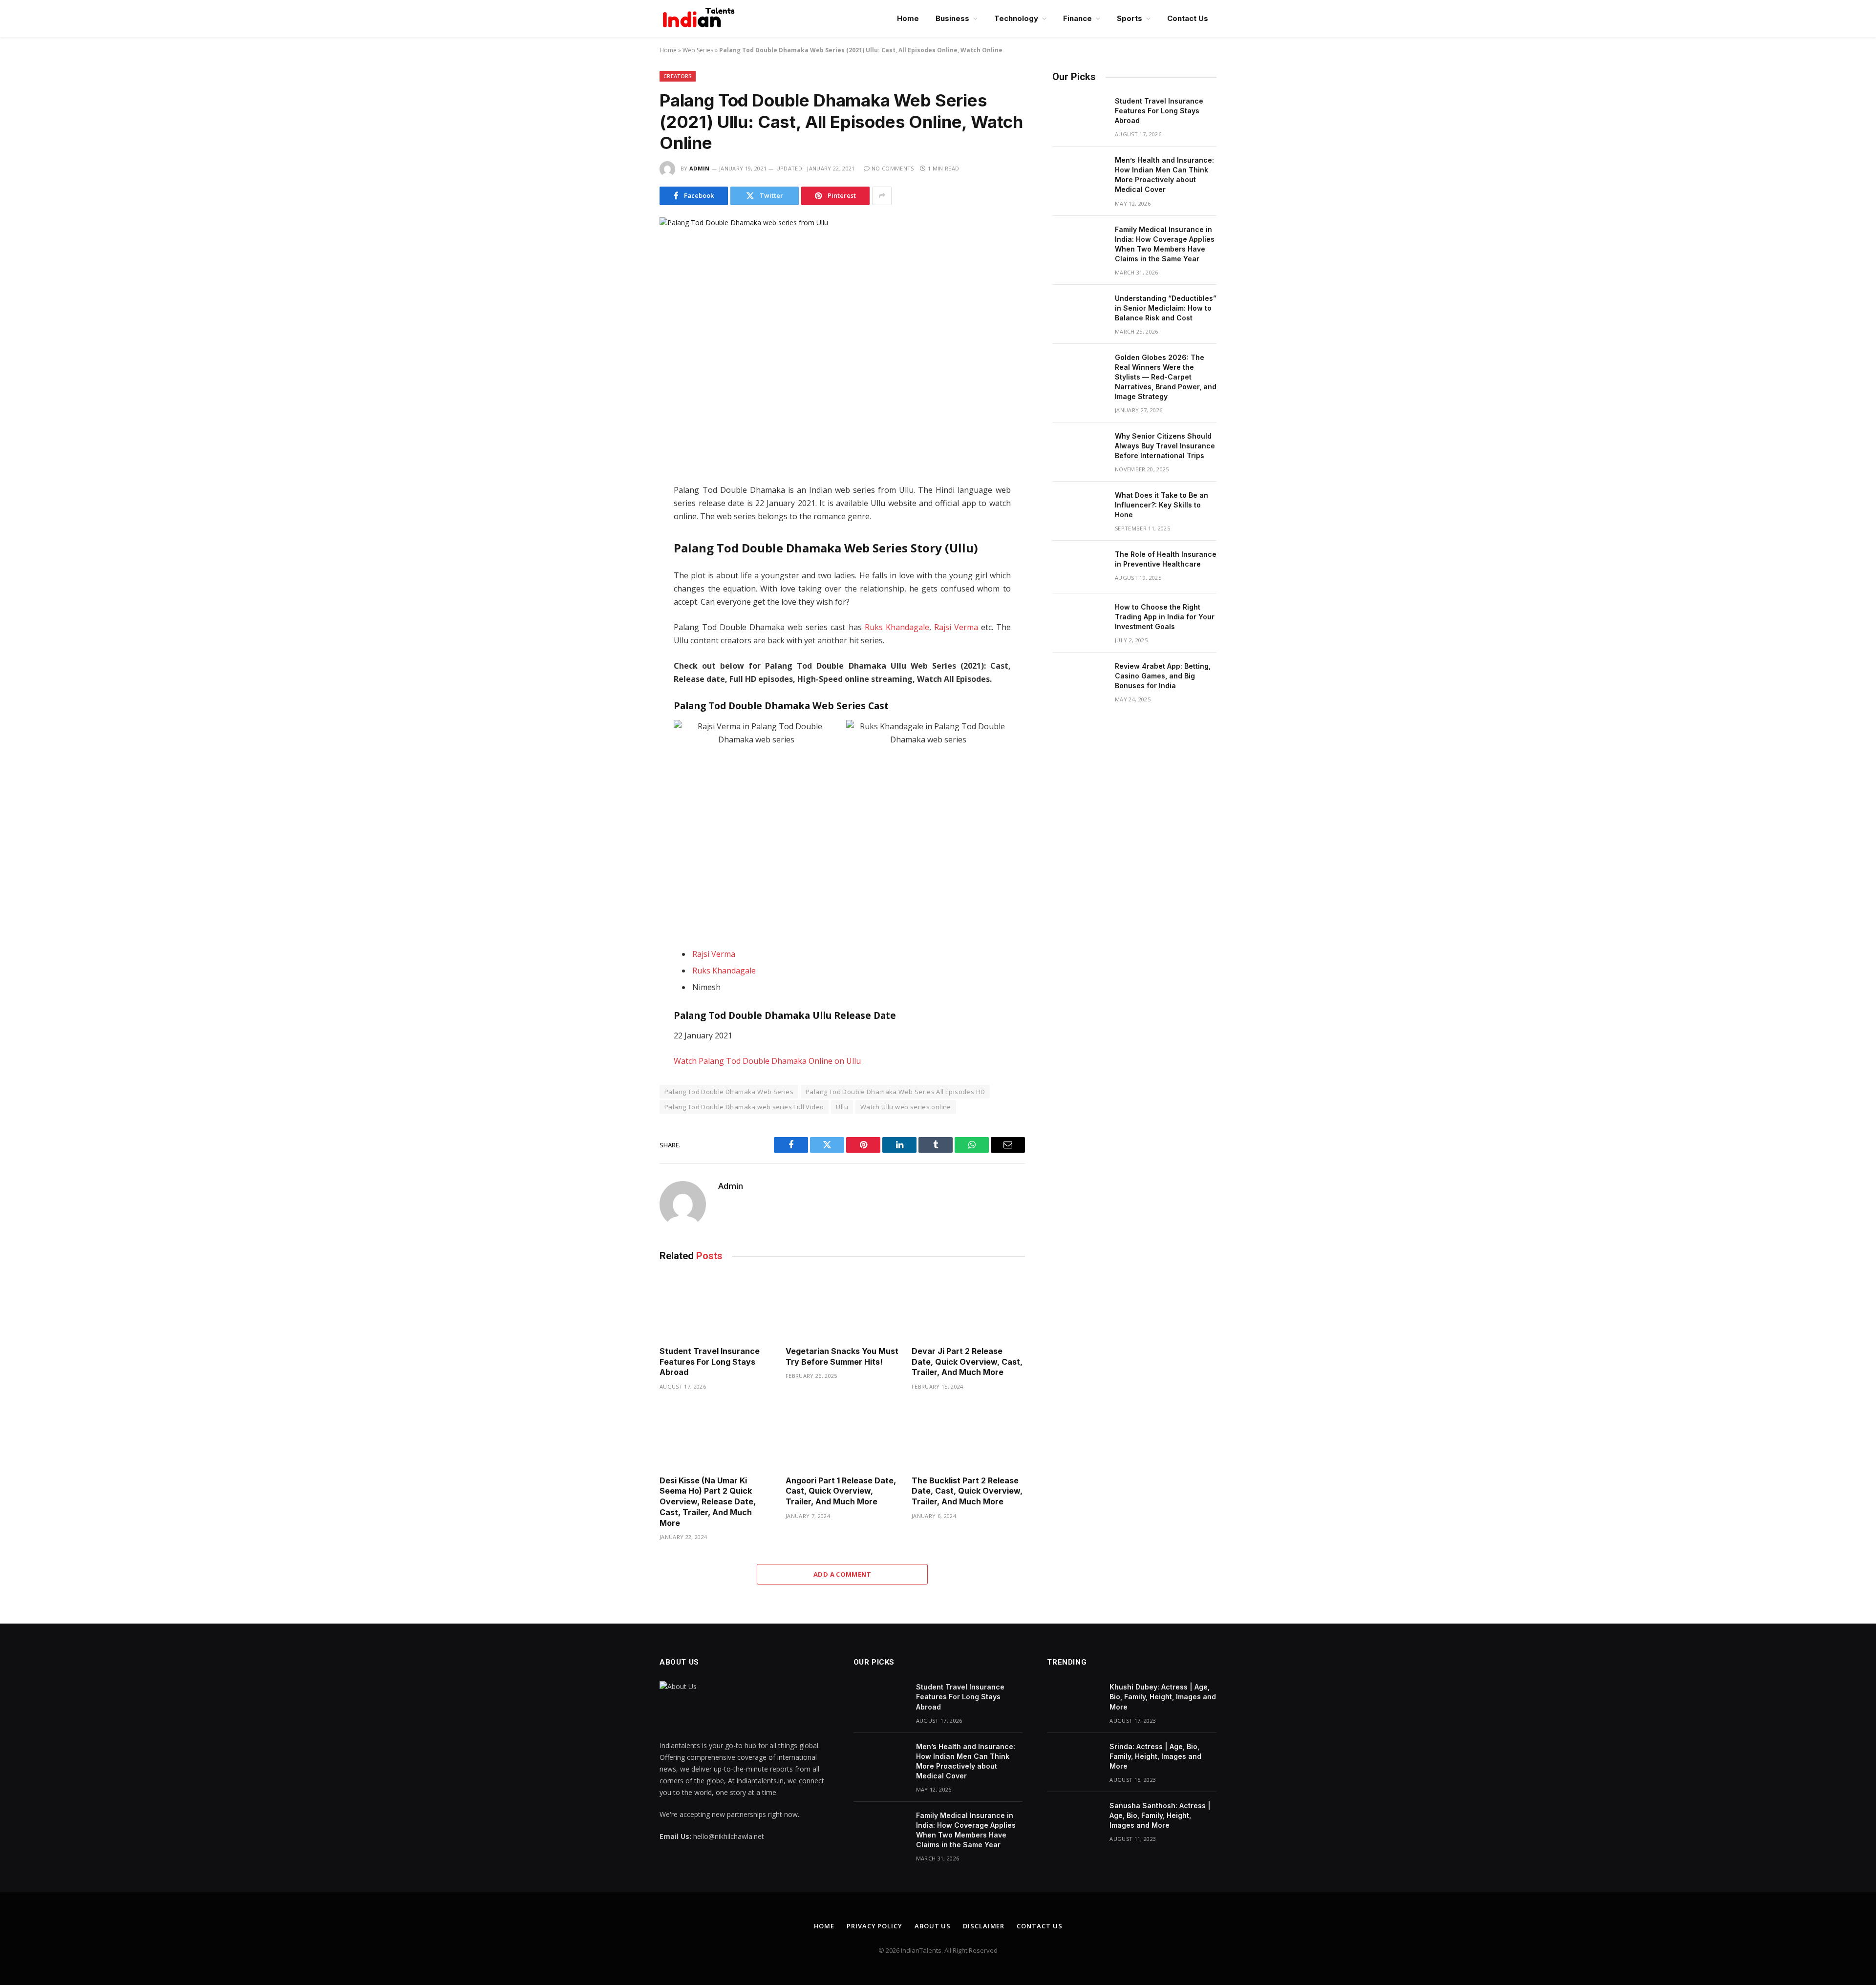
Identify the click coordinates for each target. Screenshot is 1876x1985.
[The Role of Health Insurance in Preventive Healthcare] (1079, 567)
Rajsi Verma (956, 627)
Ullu (842, 1107)
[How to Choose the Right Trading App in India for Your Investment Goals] (1079, 620)
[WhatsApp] (625, 564)
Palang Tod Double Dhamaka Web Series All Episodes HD (895, 1092)
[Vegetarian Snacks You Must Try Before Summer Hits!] (842, 1306)
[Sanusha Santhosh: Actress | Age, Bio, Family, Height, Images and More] (1074, 1818)
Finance (1077, 18)
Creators (678, 76)
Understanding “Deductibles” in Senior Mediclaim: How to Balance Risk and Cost (1166, 308)
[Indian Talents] (701, 19)
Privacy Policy (874, 1926)
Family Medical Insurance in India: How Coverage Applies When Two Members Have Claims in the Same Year (1165, 244)
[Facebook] (625, 503)
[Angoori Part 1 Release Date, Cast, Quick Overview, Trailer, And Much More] (842, 1436)
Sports (1130, 18)
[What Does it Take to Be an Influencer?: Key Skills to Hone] (1079, 508)
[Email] (625, 605)
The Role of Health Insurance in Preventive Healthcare (1166, 559)
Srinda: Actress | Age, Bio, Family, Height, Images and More (1155, 1756)
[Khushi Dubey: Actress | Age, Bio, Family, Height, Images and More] (1074, 1700)
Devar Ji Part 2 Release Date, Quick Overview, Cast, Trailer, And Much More (967, 1362)
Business (952, 18)
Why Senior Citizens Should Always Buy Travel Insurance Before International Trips (1165, 446)
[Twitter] (625, 523)
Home (908, 18)
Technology (1016, 18)
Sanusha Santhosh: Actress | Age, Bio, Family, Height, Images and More (1160, 1815)
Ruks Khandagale (897, 627)
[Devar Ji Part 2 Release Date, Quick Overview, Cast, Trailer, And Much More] (968, 1306)
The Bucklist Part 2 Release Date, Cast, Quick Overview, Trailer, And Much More (967, 1491)
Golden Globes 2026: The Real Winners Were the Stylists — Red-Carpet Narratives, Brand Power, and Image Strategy (1166, 377)
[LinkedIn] (625, 544)
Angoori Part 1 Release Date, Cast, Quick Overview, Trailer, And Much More (841, 1491)
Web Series (698, 50)
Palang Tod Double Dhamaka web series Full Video (744, 1107)
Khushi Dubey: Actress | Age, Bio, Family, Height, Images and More (1163, 1697)
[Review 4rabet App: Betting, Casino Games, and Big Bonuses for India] (1079, 679)
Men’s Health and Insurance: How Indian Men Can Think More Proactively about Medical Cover (1164, 175)
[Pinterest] (625, 585)
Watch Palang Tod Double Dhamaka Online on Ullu (767, 1061)
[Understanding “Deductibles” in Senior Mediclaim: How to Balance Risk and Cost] (1079, 311)
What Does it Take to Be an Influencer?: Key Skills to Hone (1162, 505)
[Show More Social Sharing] (882, 196)
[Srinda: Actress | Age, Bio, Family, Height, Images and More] (1074, 1759)
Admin (700, 168)
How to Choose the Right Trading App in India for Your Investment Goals (1165, 617)
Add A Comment (842, 1574)
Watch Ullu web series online (906, 1107)
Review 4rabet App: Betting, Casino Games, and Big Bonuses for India (1163, 676)
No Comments (893, 168)
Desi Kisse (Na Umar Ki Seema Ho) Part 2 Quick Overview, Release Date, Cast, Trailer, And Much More (708, 1502)
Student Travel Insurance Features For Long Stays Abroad (710, 1362)
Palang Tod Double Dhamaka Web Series (729, 1092)
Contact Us (1188, 18)
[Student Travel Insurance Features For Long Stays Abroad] (716, 1306)
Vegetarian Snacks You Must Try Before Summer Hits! (842, 1356)
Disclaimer (984, 1926)
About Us (933, 1926)
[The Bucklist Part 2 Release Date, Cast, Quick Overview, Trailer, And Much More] (968, 1436)
